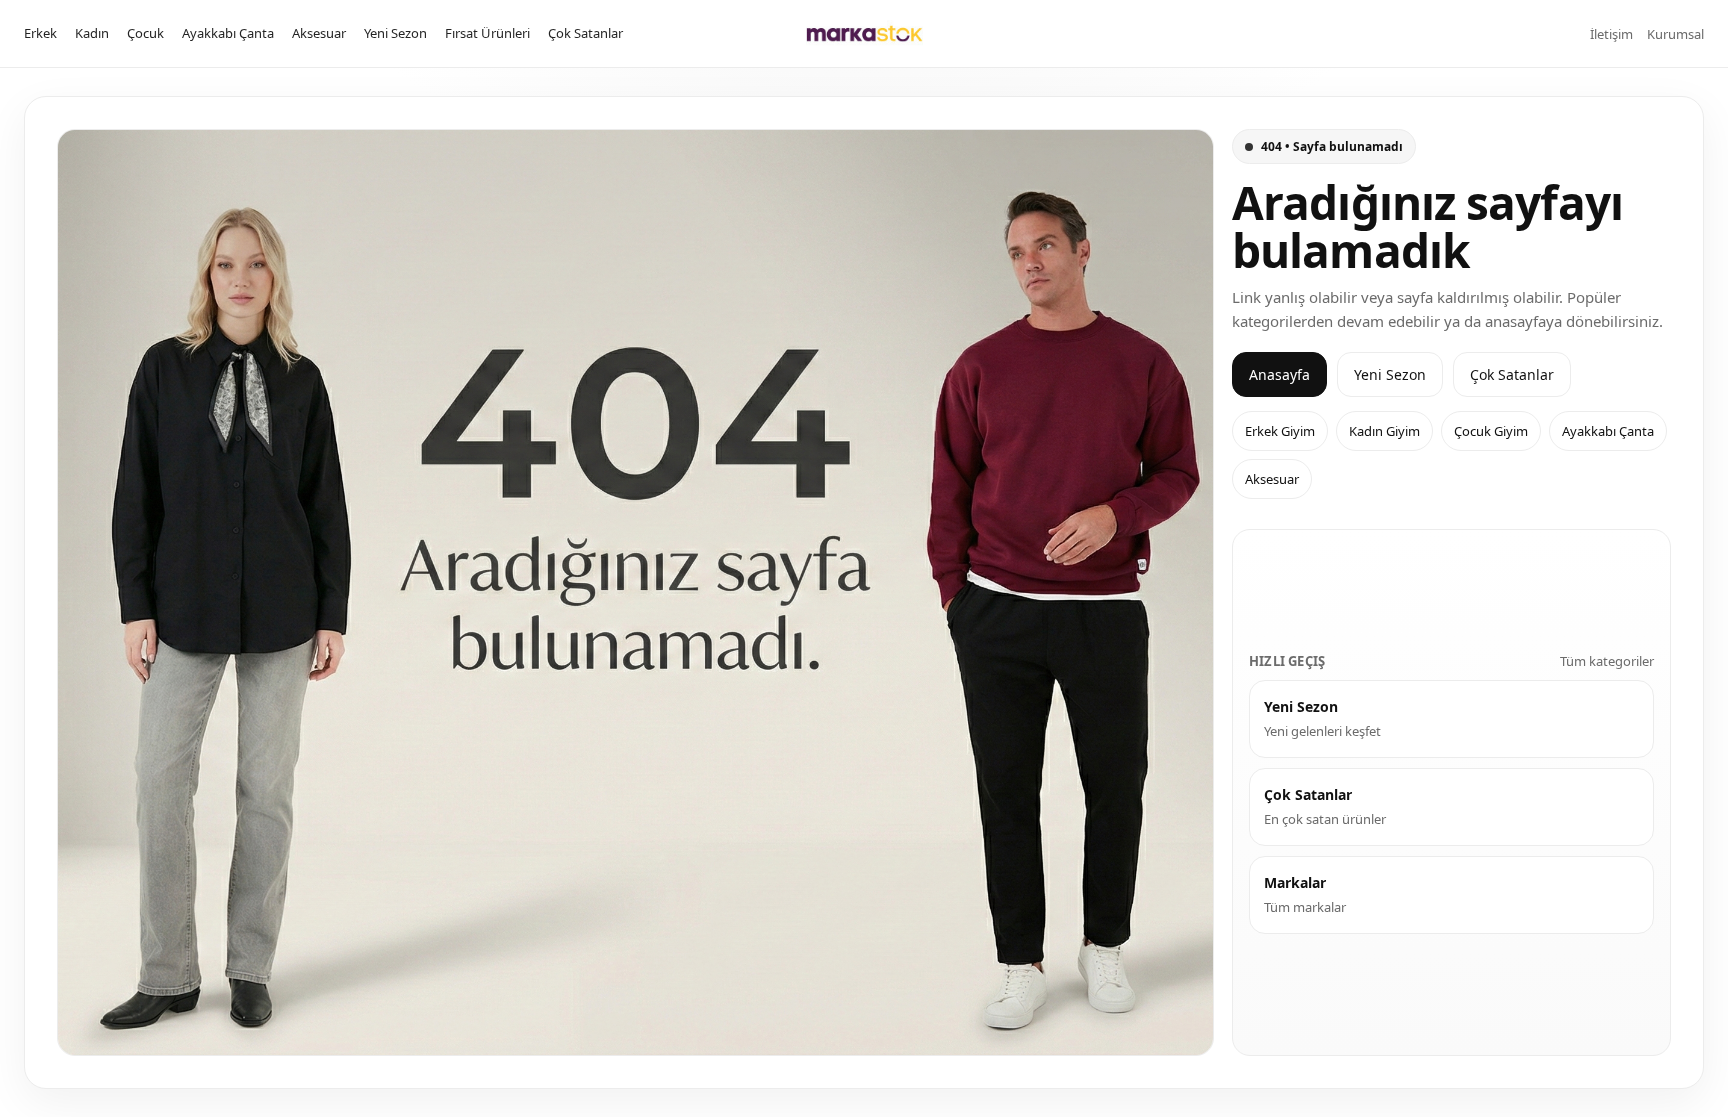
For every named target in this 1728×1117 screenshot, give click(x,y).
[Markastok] (864, 33)
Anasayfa (1279, 374)
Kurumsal (1675, 34)
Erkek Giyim (1280, 431)
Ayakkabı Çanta (228, 33)
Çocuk (145, 33)
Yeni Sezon (395, 33)
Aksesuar (319, 33)
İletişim (1611, 34)
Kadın (92, 33)
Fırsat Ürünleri (487, 33)
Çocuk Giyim (1491, 431)
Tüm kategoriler (1607, 661)
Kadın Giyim (1384, 431)
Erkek (40, 33)
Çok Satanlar (585, 33)
